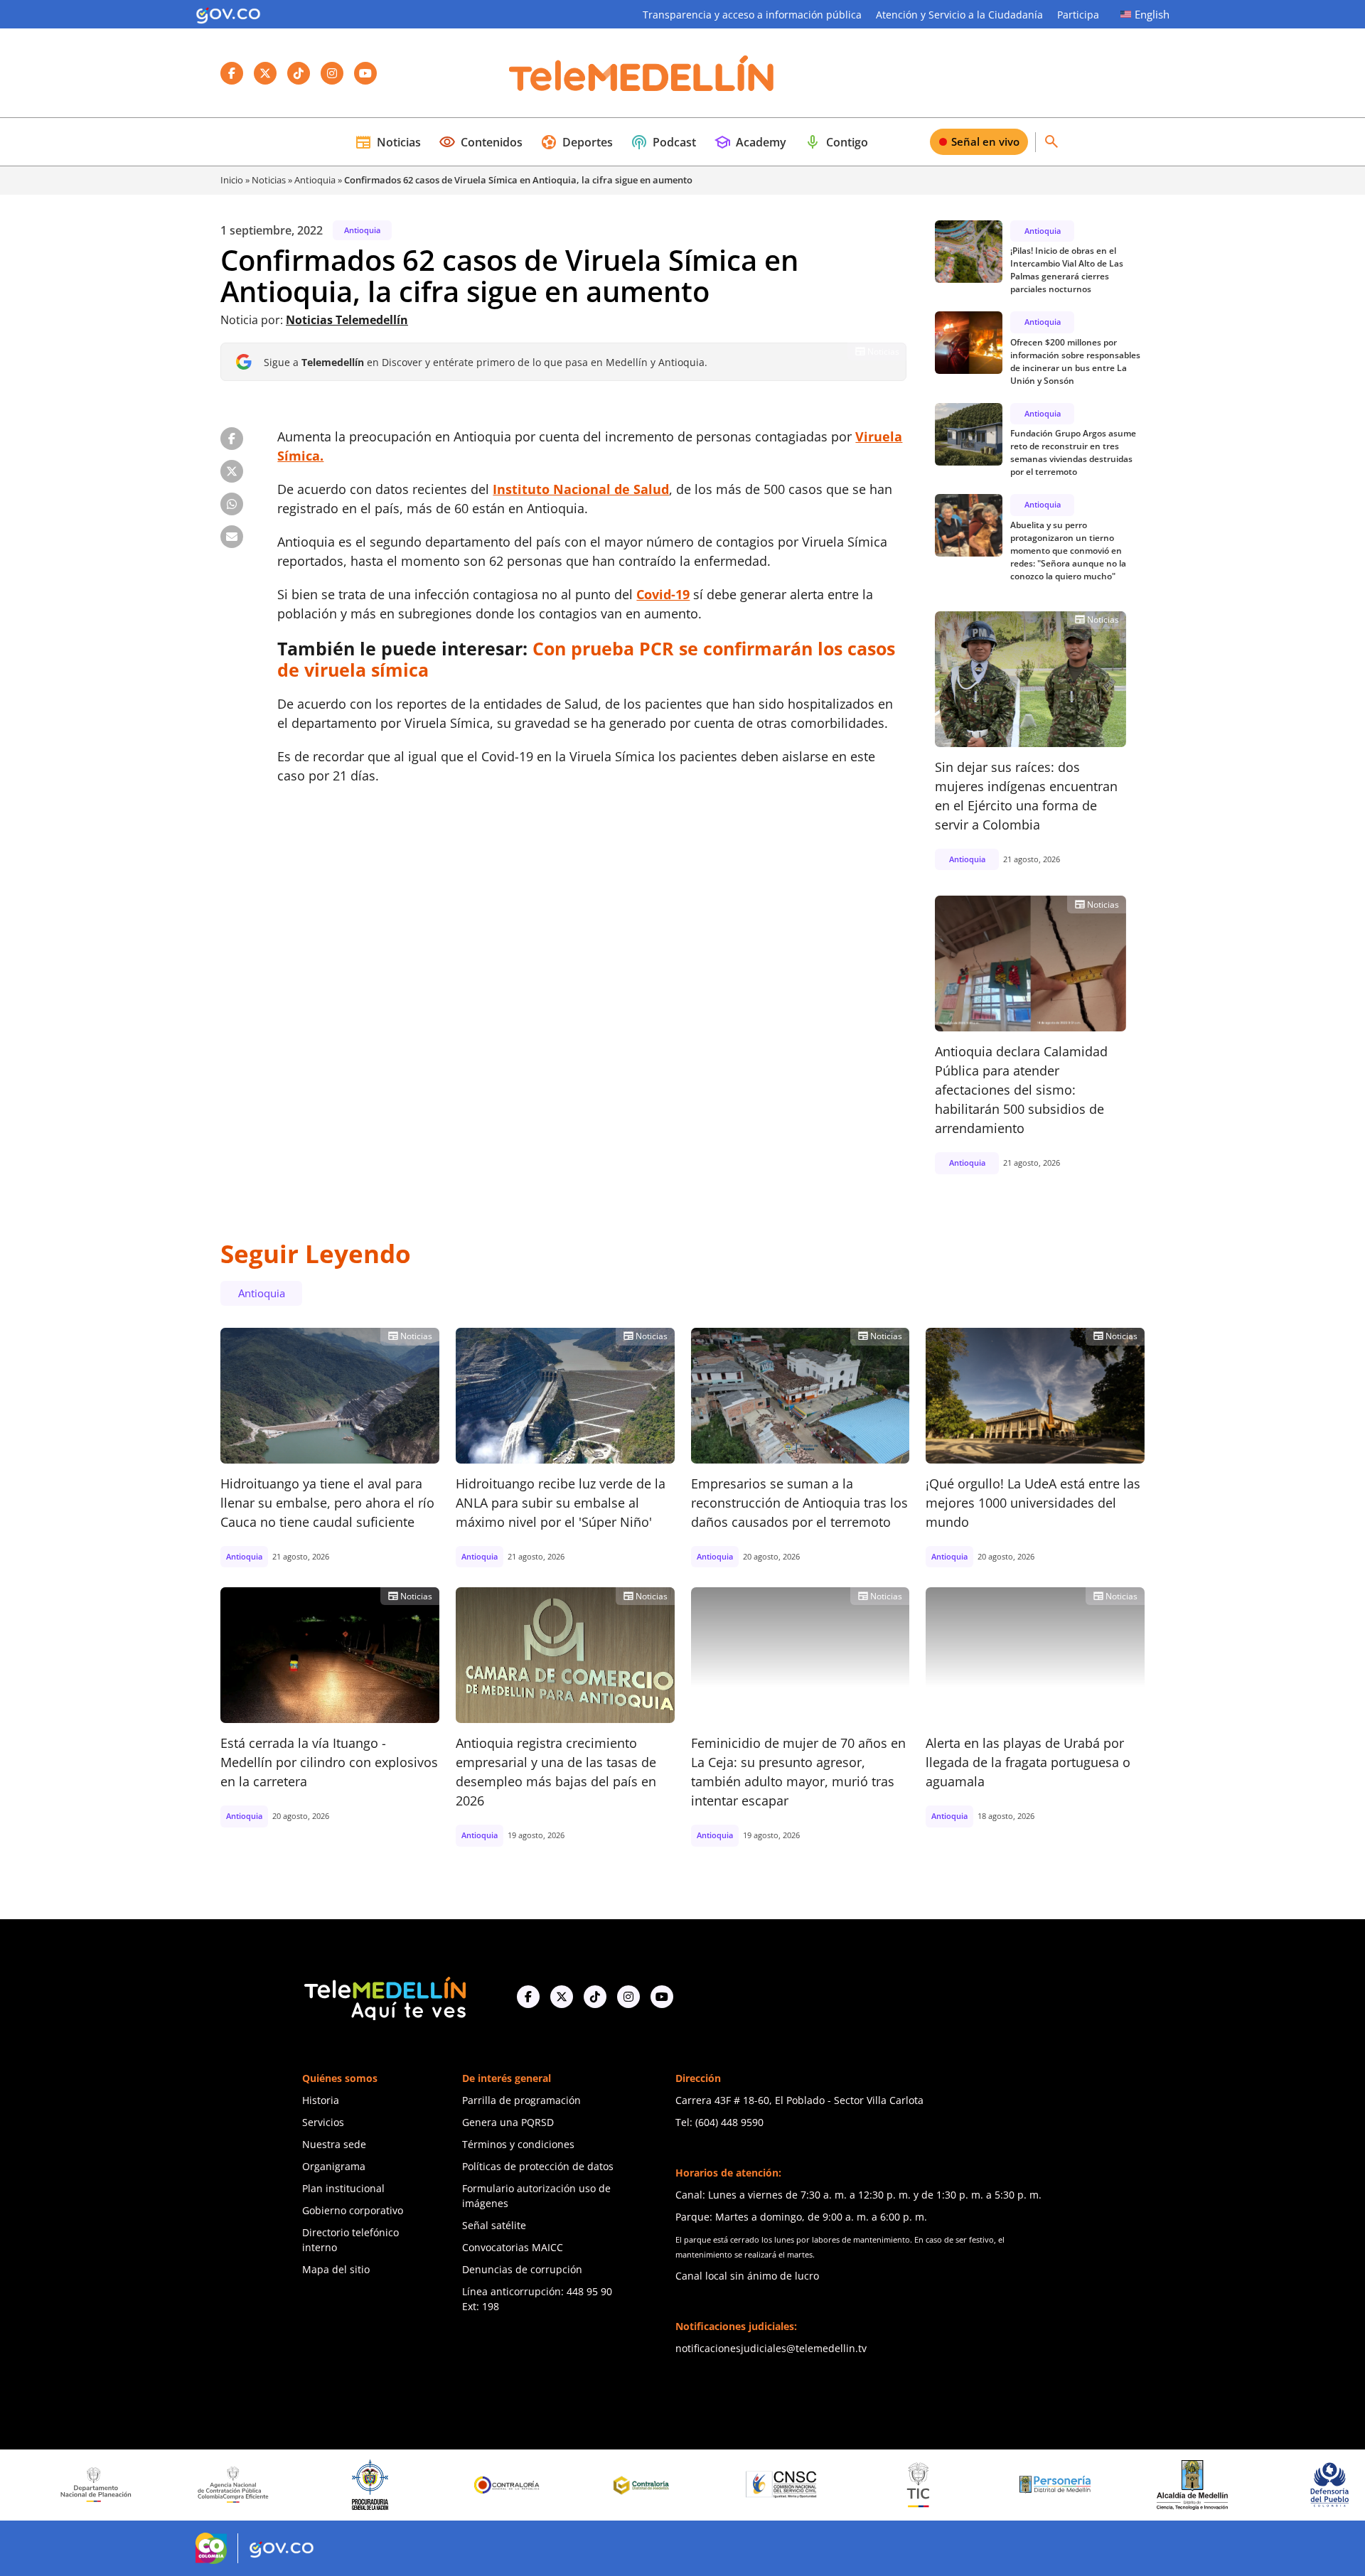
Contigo (836, 142)
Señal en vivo (985, 141)
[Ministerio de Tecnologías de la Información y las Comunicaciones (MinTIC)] (792, 2485)
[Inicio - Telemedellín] (641, 73)
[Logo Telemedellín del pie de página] (384, 1997)
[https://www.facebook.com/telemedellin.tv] (528, 1997)
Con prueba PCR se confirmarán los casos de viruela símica (586, 659)
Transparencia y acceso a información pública (752, 15)
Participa (1078, 15)
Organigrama (334, 2166)
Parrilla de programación (521, 2100)
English (1152, 14)
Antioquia (315, 180)
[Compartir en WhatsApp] (232, 504)
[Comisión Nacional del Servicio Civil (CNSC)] (655, 2485)
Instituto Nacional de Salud (581, 489)
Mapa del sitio (336, 2269)
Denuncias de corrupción (522, 2269)
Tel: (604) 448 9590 (719, 2122)
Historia (321, 2100)
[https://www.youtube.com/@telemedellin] (662, 1997)
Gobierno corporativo (353, 2210)
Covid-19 (663, 594)
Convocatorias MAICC (513, 2247)
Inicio (232, 180)
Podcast (663, 142)
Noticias (388, 142)
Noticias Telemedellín (347, 320)
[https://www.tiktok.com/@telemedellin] (595, 1997)
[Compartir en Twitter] (232, 471)
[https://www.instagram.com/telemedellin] (628, 1997)
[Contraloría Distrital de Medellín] (518, 2485)
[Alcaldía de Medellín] (1066, 2485)
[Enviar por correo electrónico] (232, 537)
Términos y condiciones (518, 2144)
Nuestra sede (334, 2144)
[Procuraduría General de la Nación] (244, 2485)
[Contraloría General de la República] (382, 2485)
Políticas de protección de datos (538, 2166)
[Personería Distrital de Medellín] (930, 2485)
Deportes (577, 142)
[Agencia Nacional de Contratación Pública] (107, 2484)
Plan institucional (343, 2188)
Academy (750, 142)
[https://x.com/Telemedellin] (562, 1997)
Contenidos (481, 142)
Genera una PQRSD (508, 2122)
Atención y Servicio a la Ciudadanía (959, 15)
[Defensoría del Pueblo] (1204, 2485)
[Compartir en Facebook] (232, 439)
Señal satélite (494, 2225)
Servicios (323, 2122)
